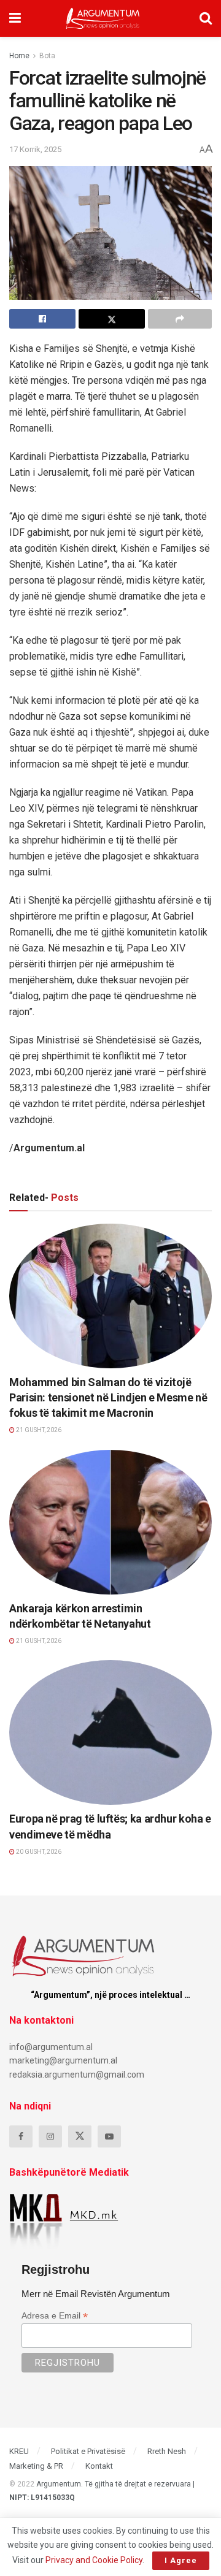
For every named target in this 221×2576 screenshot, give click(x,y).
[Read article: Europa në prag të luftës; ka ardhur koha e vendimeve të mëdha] (110, 1732)
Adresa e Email (55, 2316)
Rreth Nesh (167, 2451)
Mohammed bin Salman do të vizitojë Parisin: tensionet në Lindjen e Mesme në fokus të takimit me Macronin (108, 1397)
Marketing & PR (36, 2466)
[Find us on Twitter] (80, 2136)
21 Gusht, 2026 (38, 1430)
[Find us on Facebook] (21, 2136)
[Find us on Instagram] (50, 2136)
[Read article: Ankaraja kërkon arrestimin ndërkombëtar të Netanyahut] (110, 1522)
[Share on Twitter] (112, 319)
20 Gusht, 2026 (38, 1852)
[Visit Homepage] (103, 18)
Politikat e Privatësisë (88, 2451)
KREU (19, 2451)
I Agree (181, 2560)
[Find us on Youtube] (109, 2136)
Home (19, 56)
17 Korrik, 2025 (35, 149)
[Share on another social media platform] (180, 319)
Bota (47, 56)
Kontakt (99, 2466)
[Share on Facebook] (42, 319)
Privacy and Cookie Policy (94, 2560)
